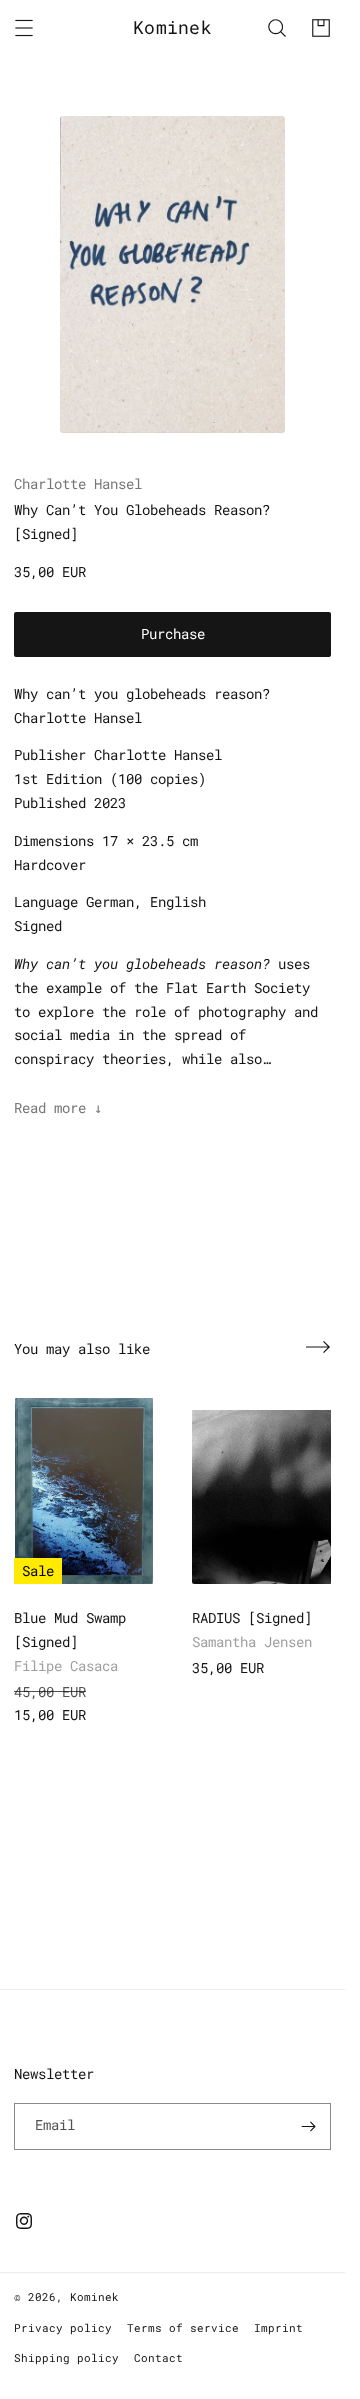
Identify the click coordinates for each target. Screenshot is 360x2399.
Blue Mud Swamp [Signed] (70, 1629)
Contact (158, 2357)
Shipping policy (66, 2357)
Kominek (94, 2296)
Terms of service (183, 2327)
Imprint (278, 2327)
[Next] (318, 1347)
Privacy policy (63, 2327)
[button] (24, 28)
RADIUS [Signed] (252, 1617)
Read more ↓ (58, 1107)
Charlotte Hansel (78, 483)
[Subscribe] (308, 2126)
